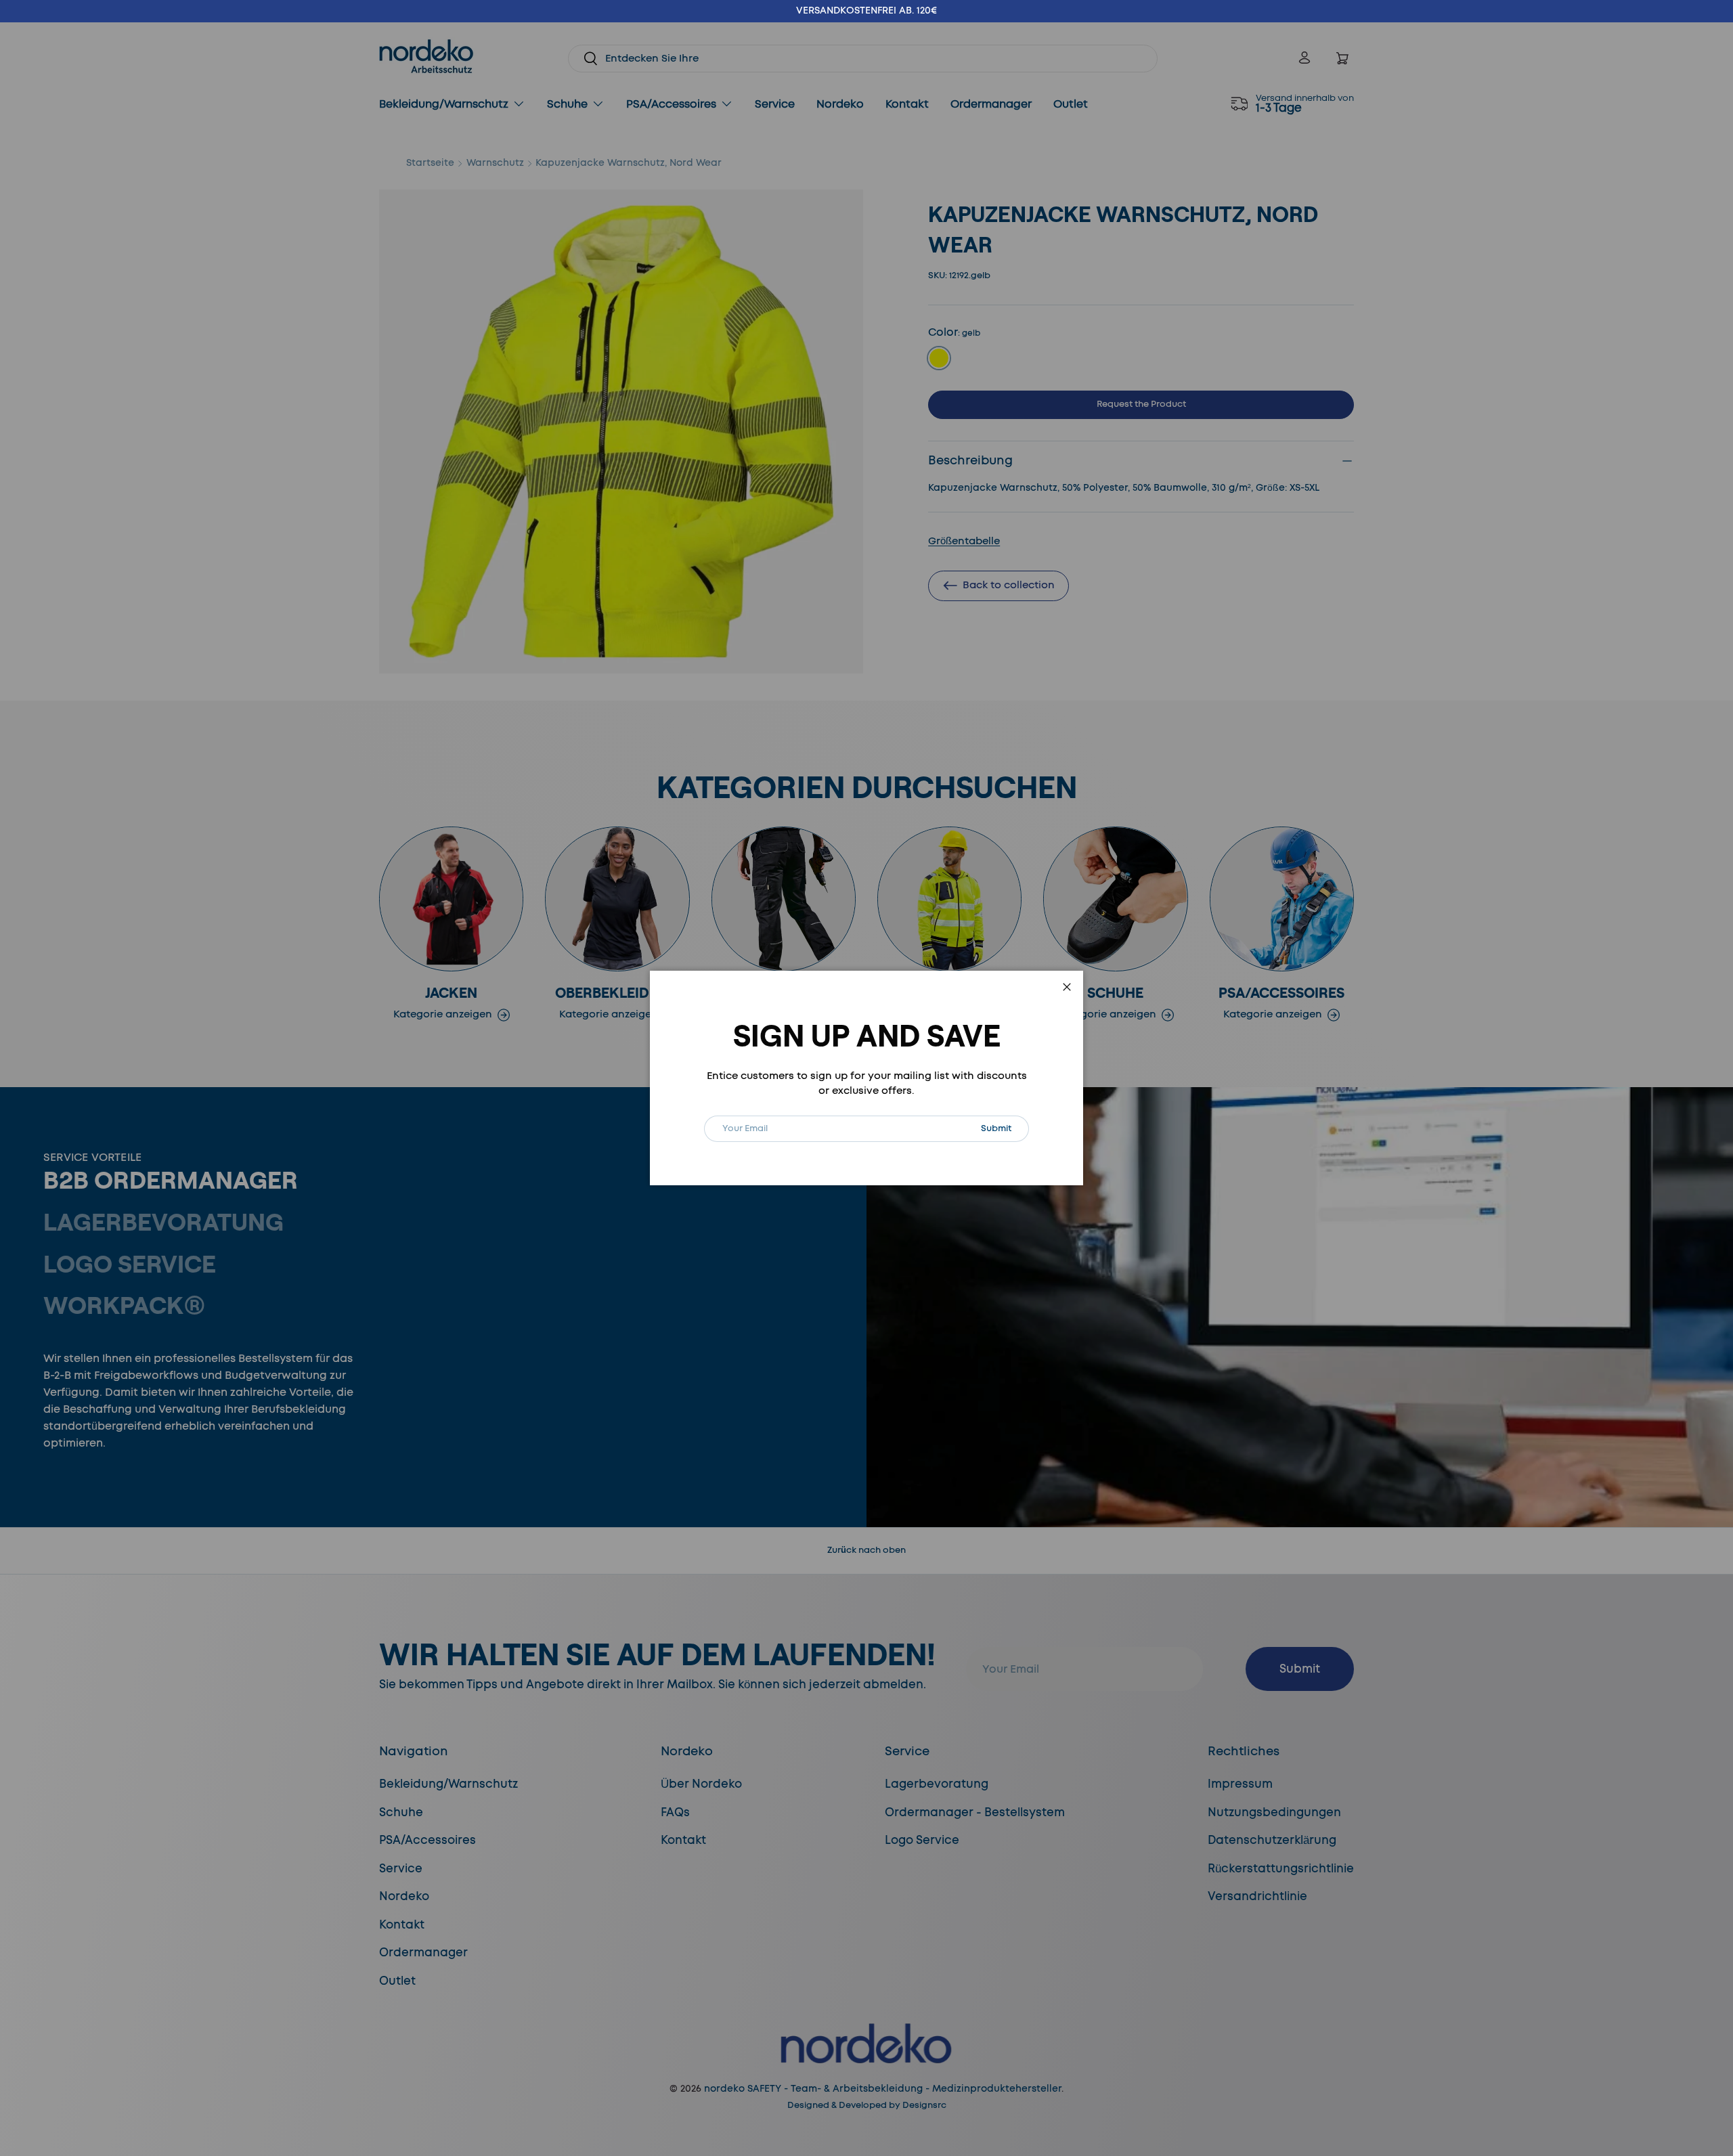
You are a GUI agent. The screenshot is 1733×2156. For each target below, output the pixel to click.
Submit (1005, 1128)
